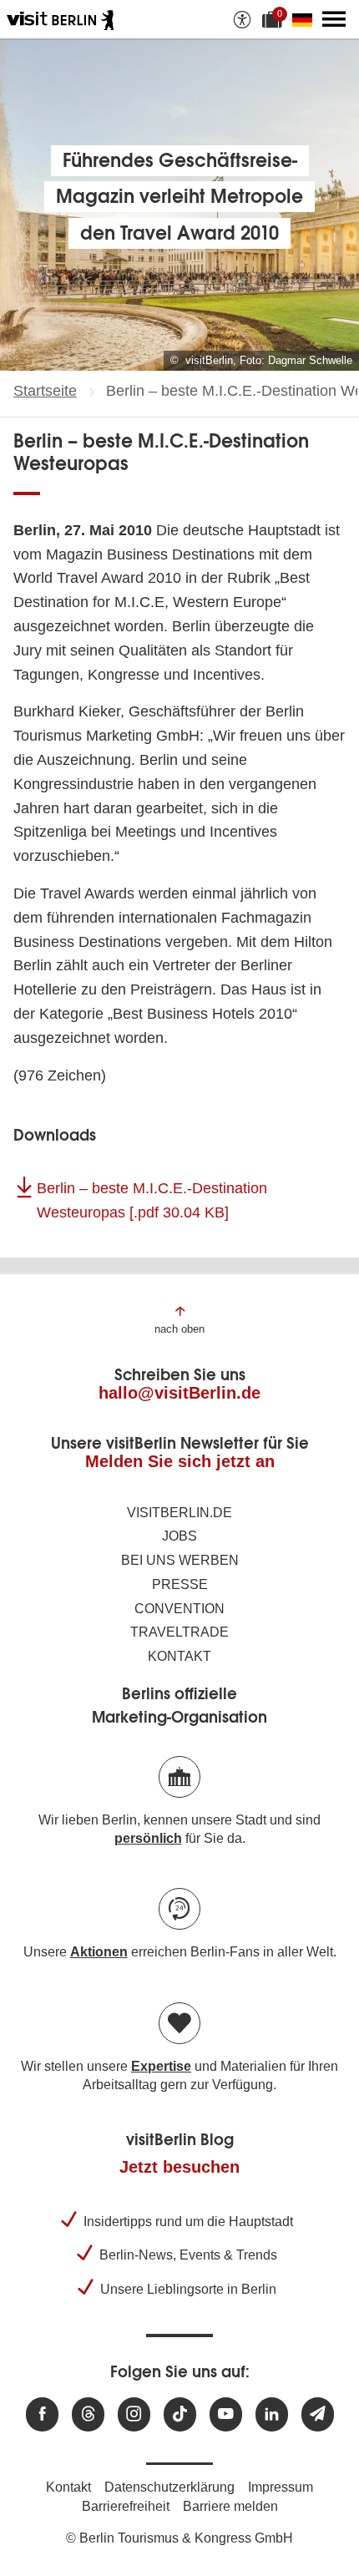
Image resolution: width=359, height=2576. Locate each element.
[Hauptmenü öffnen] (334, 19)
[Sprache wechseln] (306, 19)
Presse (180, 1584)
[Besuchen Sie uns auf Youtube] (226, 2414)
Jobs (179, 1536)
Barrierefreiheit (126, 2506)
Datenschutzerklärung (169, 2487)
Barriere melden (230, 2506)
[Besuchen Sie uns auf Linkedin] (272, 2414)
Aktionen (99, 1952)
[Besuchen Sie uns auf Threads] (88, 2414)
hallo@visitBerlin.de (179, 1393)
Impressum (281, 2487)
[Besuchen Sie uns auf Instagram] (134, 2414)
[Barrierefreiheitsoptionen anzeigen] (242, 19)
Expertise (161, 2066)
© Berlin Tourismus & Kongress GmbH (179, 2538)
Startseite (45, 391)
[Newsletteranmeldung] (318, 2414)
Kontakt (179, 1656)
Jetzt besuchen (179, 2167)
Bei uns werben (180, 1560)
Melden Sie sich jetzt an (180, 1461)
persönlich (148, 1838)
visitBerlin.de (179, 1513)
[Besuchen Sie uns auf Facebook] (42, 2414)
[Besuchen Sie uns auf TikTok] (180, 2414)
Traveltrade (179, 1632)
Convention (179, 1609)
